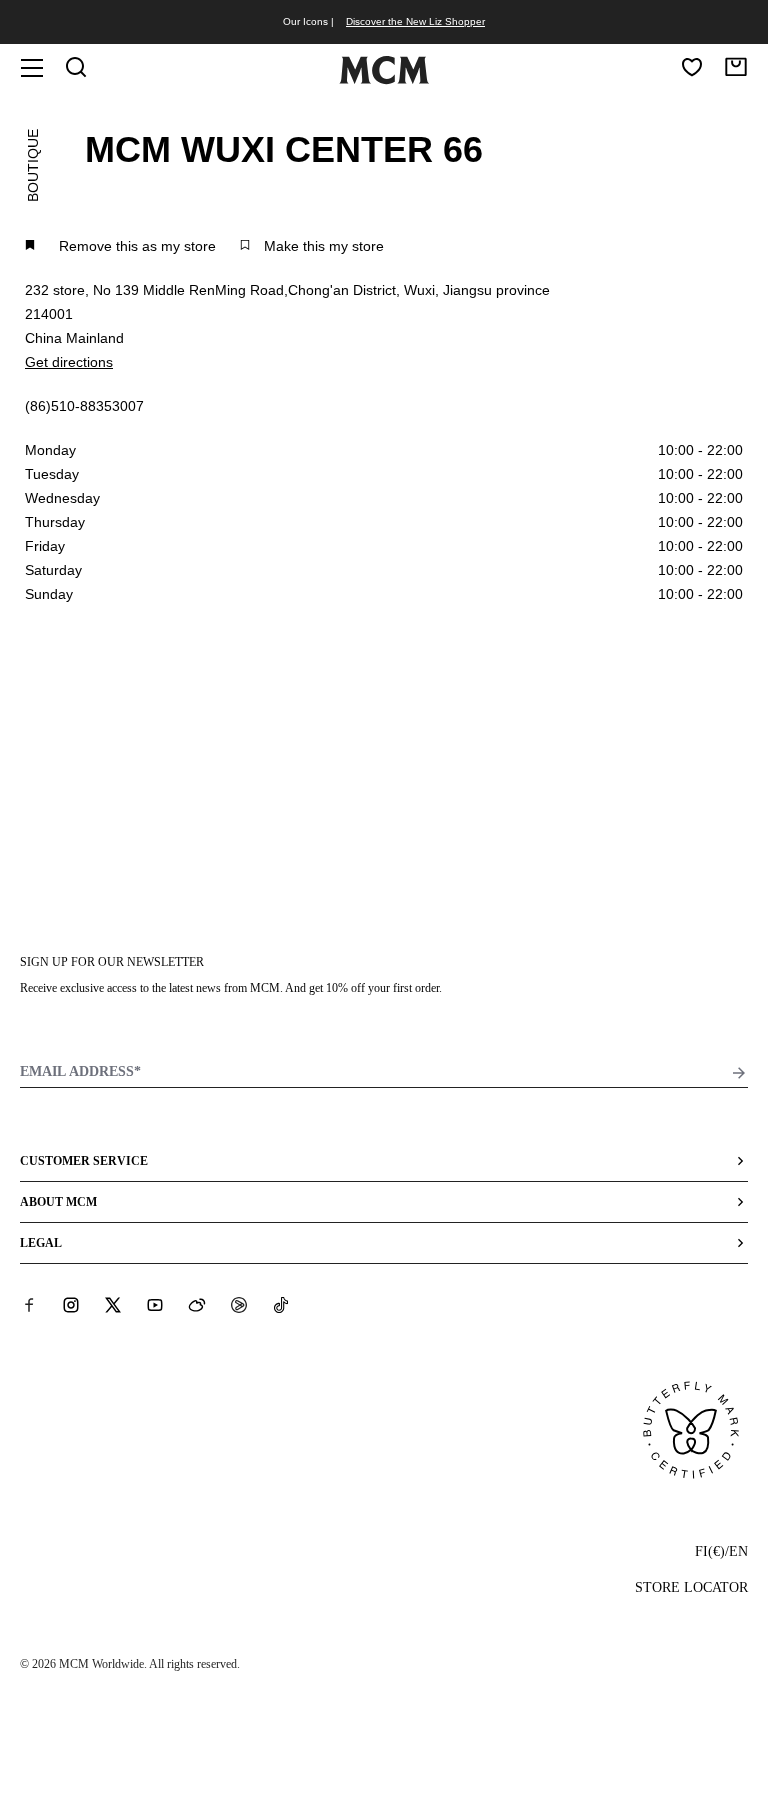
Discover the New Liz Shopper (415, 21)
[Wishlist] (692, 67)
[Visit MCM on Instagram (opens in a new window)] (71, 1305)
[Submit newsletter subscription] (739, 1073)
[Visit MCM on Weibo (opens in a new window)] (197, 1305)
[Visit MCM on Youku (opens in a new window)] (239, 1305)
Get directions (69, 362)
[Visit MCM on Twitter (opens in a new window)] (113, 1305)
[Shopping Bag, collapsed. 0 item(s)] (736, 67)
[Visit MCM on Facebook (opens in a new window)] (29, 1305)
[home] (384, 80)
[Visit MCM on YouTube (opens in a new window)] (155, 1305)
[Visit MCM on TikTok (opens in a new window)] (281, 1305)
